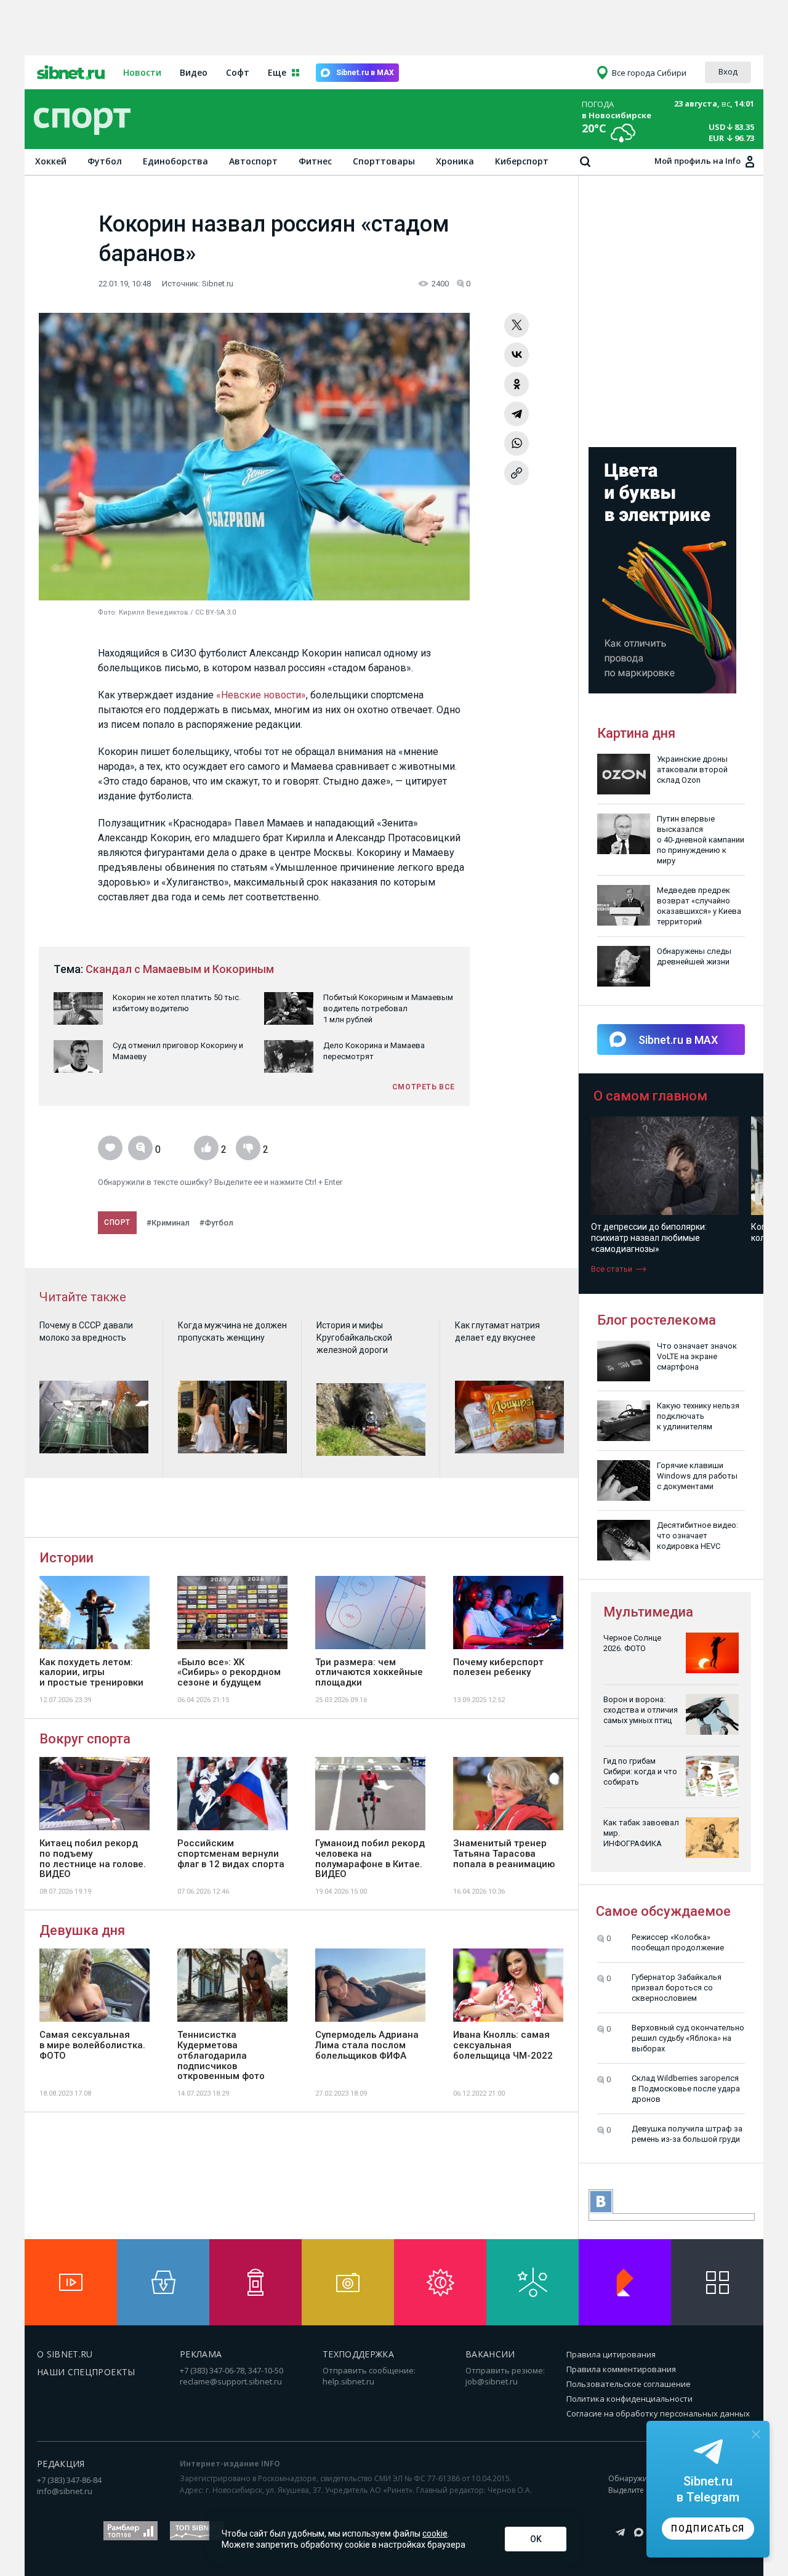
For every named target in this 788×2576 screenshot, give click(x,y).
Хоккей (51, 161)
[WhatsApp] (517, 443)
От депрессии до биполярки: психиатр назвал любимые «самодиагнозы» (631, 1238)
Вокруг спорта (85, 1739)
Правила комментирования (621, 2369)
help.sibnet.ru (348, 2381)
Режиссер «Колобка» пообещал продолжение (678, 1942)
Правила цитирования (611, 2354)
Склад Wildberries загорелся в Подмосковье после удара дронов (686, 2089)
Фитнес (315, 161)
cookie (435, 2534)
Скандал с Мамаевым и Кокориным (180, 969)
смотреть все (424, 1087)
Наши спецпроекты (86, 2372)
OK (536, 2539)
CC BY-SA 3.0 (215, 612)
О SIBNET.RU (65, 2354)
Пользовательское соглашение (629, 2384)
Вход (728, 71)
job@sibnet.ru (492, 2381)
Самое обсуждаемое (663, 1911)
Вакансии (490, 2354)
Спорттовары (384, 161)
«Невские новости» (261, 695)
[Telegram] (517, 414)
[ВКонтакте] (517, 355)
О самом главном (650, 1096)
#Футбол (216, 1223)
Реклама (201, 2354)
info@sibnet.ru (65, 2491)
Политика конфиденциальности (629, 2399)
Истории (66, 1558)
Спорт (117, 1222)
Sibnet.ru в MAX (365, 73)
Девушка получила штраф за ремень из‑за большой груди (687, 2134)
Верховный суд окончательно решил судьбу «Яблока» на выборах (688, 2038)
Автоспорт (253, 161)
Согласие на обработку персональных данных (658, 2413)
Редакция (61, 2464)
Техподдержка (358, 2354)
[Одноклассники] (517, 384)
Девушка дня (82, 1930)
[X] (517, 325)
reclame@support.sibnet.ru (231, 2381)
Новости (142, 72)
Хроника (455, 161)
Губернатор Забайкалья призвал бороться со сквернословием (677, 1988)
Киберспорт (522, 161)
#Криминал (168, 1223)
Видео (194, 72)
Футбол (105, 161)
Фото (107, 612)
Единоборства (175, 161)
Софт (238, 72)
